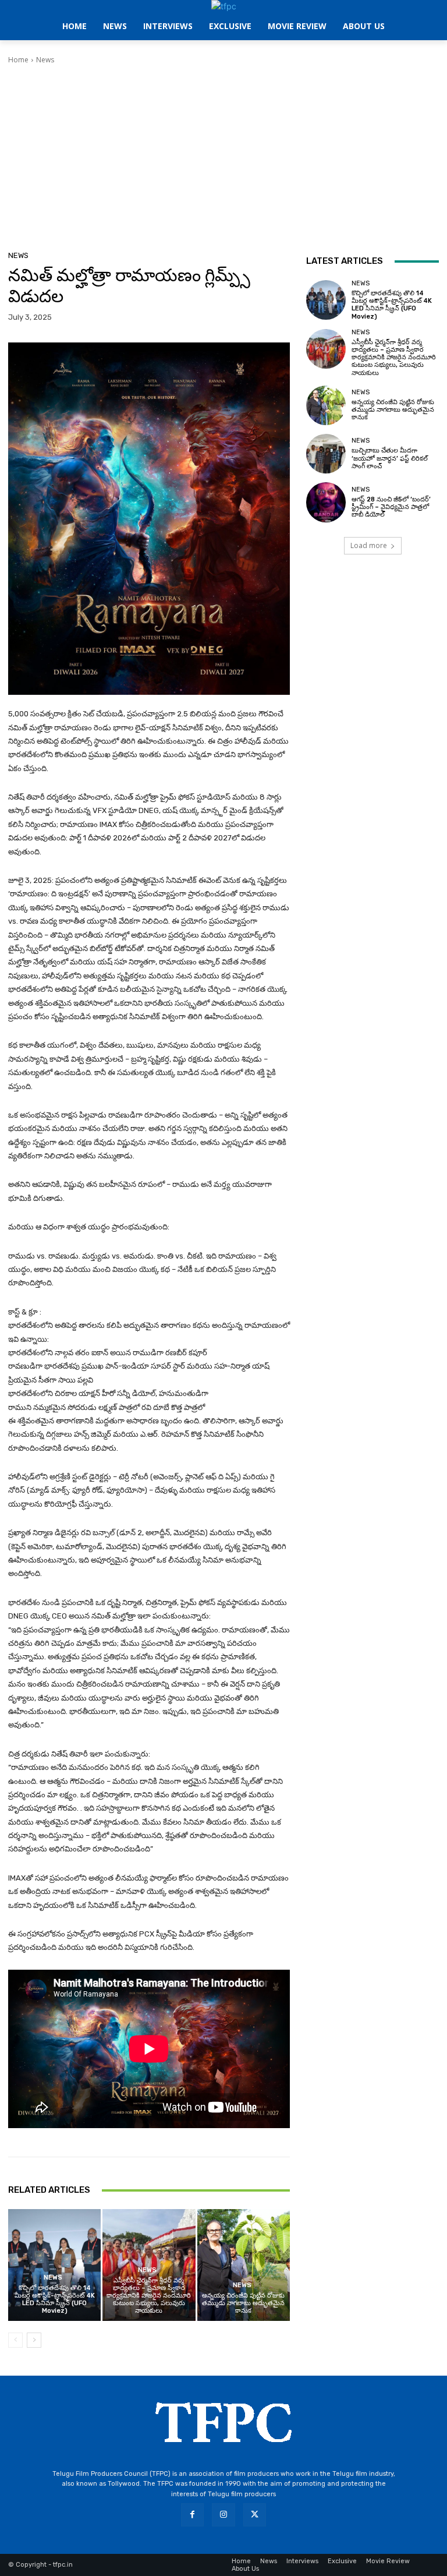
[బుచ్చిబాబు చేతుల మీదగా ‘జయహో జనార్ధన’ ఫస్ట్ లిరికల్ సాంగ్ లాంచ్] (326, 454)
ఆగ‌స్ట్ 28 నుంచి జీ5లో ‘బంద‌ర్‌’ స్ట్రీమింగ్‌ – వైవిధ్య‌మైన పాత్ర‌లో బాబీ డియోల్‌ (391, 507)
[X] (255, 2515)
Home (18, 60)
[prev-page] (15, 2340)
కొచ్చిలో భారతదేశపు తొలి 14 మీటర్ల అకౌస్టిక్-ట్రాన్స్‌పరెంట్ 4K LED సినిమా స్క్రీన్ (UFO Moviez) (55, 2300)
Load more (369, 545)
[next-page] (34, 2340)
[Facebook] (192, 2515)
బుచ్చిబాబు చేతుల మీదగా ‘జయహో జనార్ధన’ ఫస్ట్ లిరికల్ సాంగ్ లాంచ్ (390, 458)
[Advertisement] (223, 153)
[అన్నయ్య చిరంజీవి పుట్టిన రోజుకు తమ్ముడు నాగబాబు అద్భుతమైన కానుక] (244, 2265)
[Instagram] (223, 2515)
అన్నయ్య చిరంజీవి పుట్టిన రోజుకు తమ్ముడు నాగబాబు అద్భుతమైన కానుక (243, 2303)
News (45, 60)
